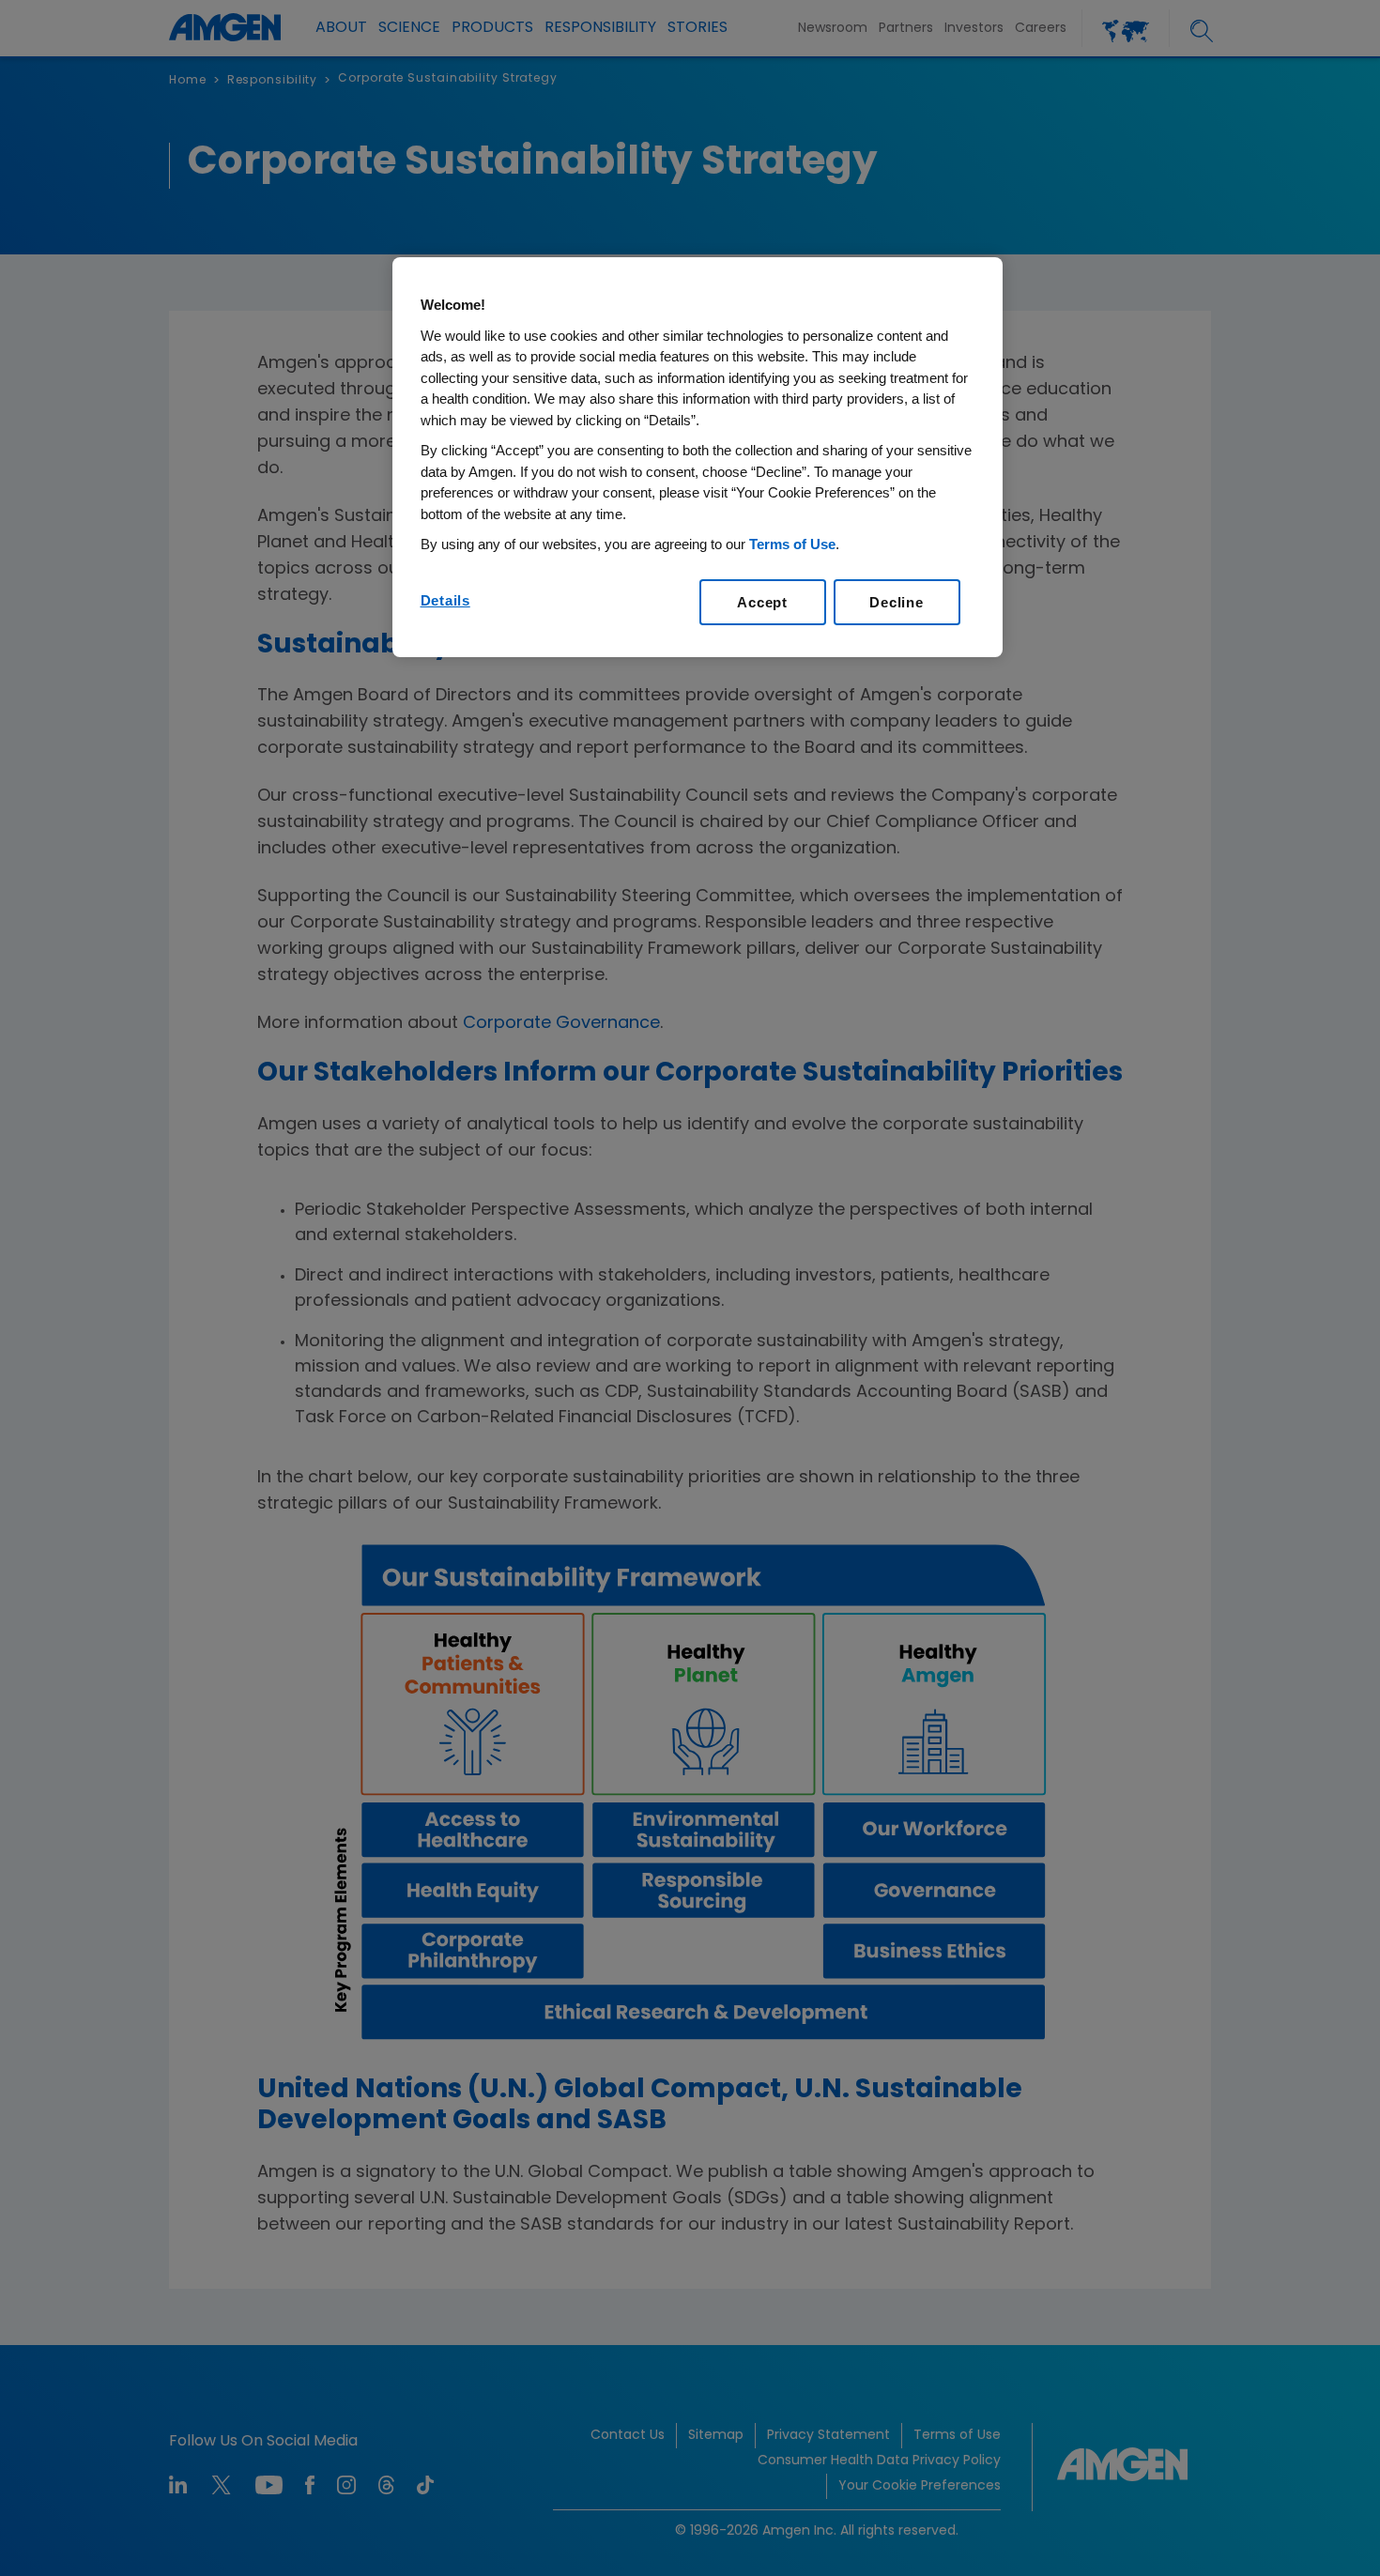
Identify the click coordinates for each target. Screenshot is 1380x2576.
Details (445, 600)
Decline (896, 602)
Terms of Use (792, 544)
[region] (698, 457)
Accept (762, 602)
